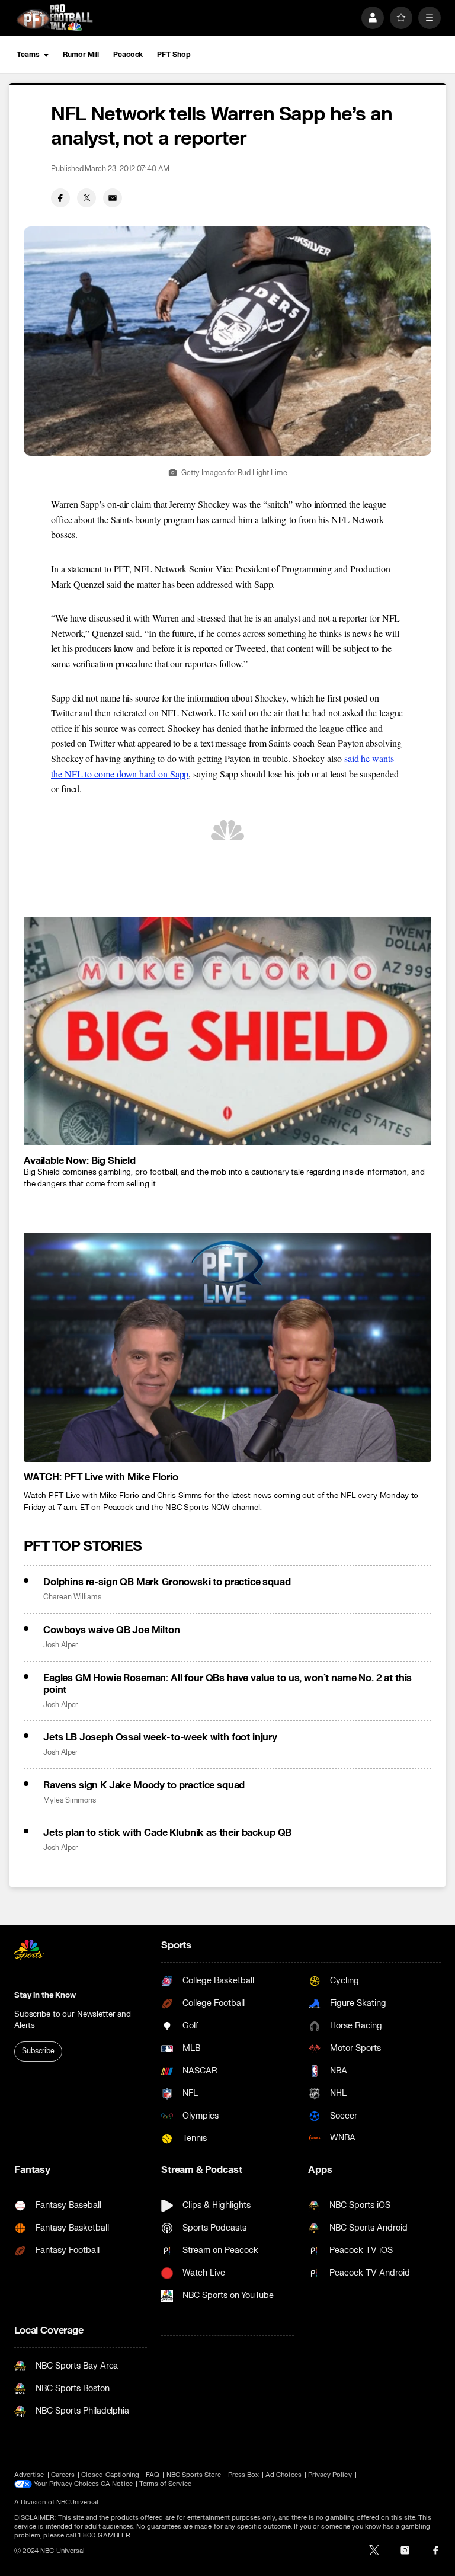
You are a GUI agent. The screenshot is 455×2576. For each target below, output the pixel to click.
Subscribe (38, 2051)
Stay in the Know (45, 1995)
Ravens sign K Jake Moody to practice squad (144, 1785)
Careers (63, 2475)
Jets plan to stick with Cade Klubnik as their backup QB (167, 1833)
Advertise (29, 2475)
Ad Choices (283, 2475)
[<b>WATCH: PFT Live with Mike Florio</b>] (227, 1347)
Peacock (128, 55)
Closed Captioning (110, 2475)
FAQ (153, 2475)
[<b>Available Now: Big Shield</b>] (227, 1031)
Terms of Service (165, 2484)
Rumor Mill (81, 55)
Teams (28, 55)
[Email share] (113, 198)
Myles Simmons (70, 1801)
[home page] (55, 17)
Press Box (244, 2475)
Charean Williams (72, 1597)
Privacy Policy (330, 2475)
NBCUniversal (78, 2502)
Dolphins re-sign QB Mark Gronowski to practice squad (167, 1582)
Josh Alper (60, 1645)
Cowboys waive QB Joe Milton (112, 1630)
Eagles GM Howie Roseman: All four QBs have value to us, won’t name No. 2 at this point (227, 1684)
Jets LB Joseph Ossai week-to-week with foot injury (160, 1737)
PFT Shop (174, 55)
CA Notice (117, 2484)
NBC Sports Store (194, 2475)
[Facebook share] (60, 198)
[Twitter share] (86, 198)
